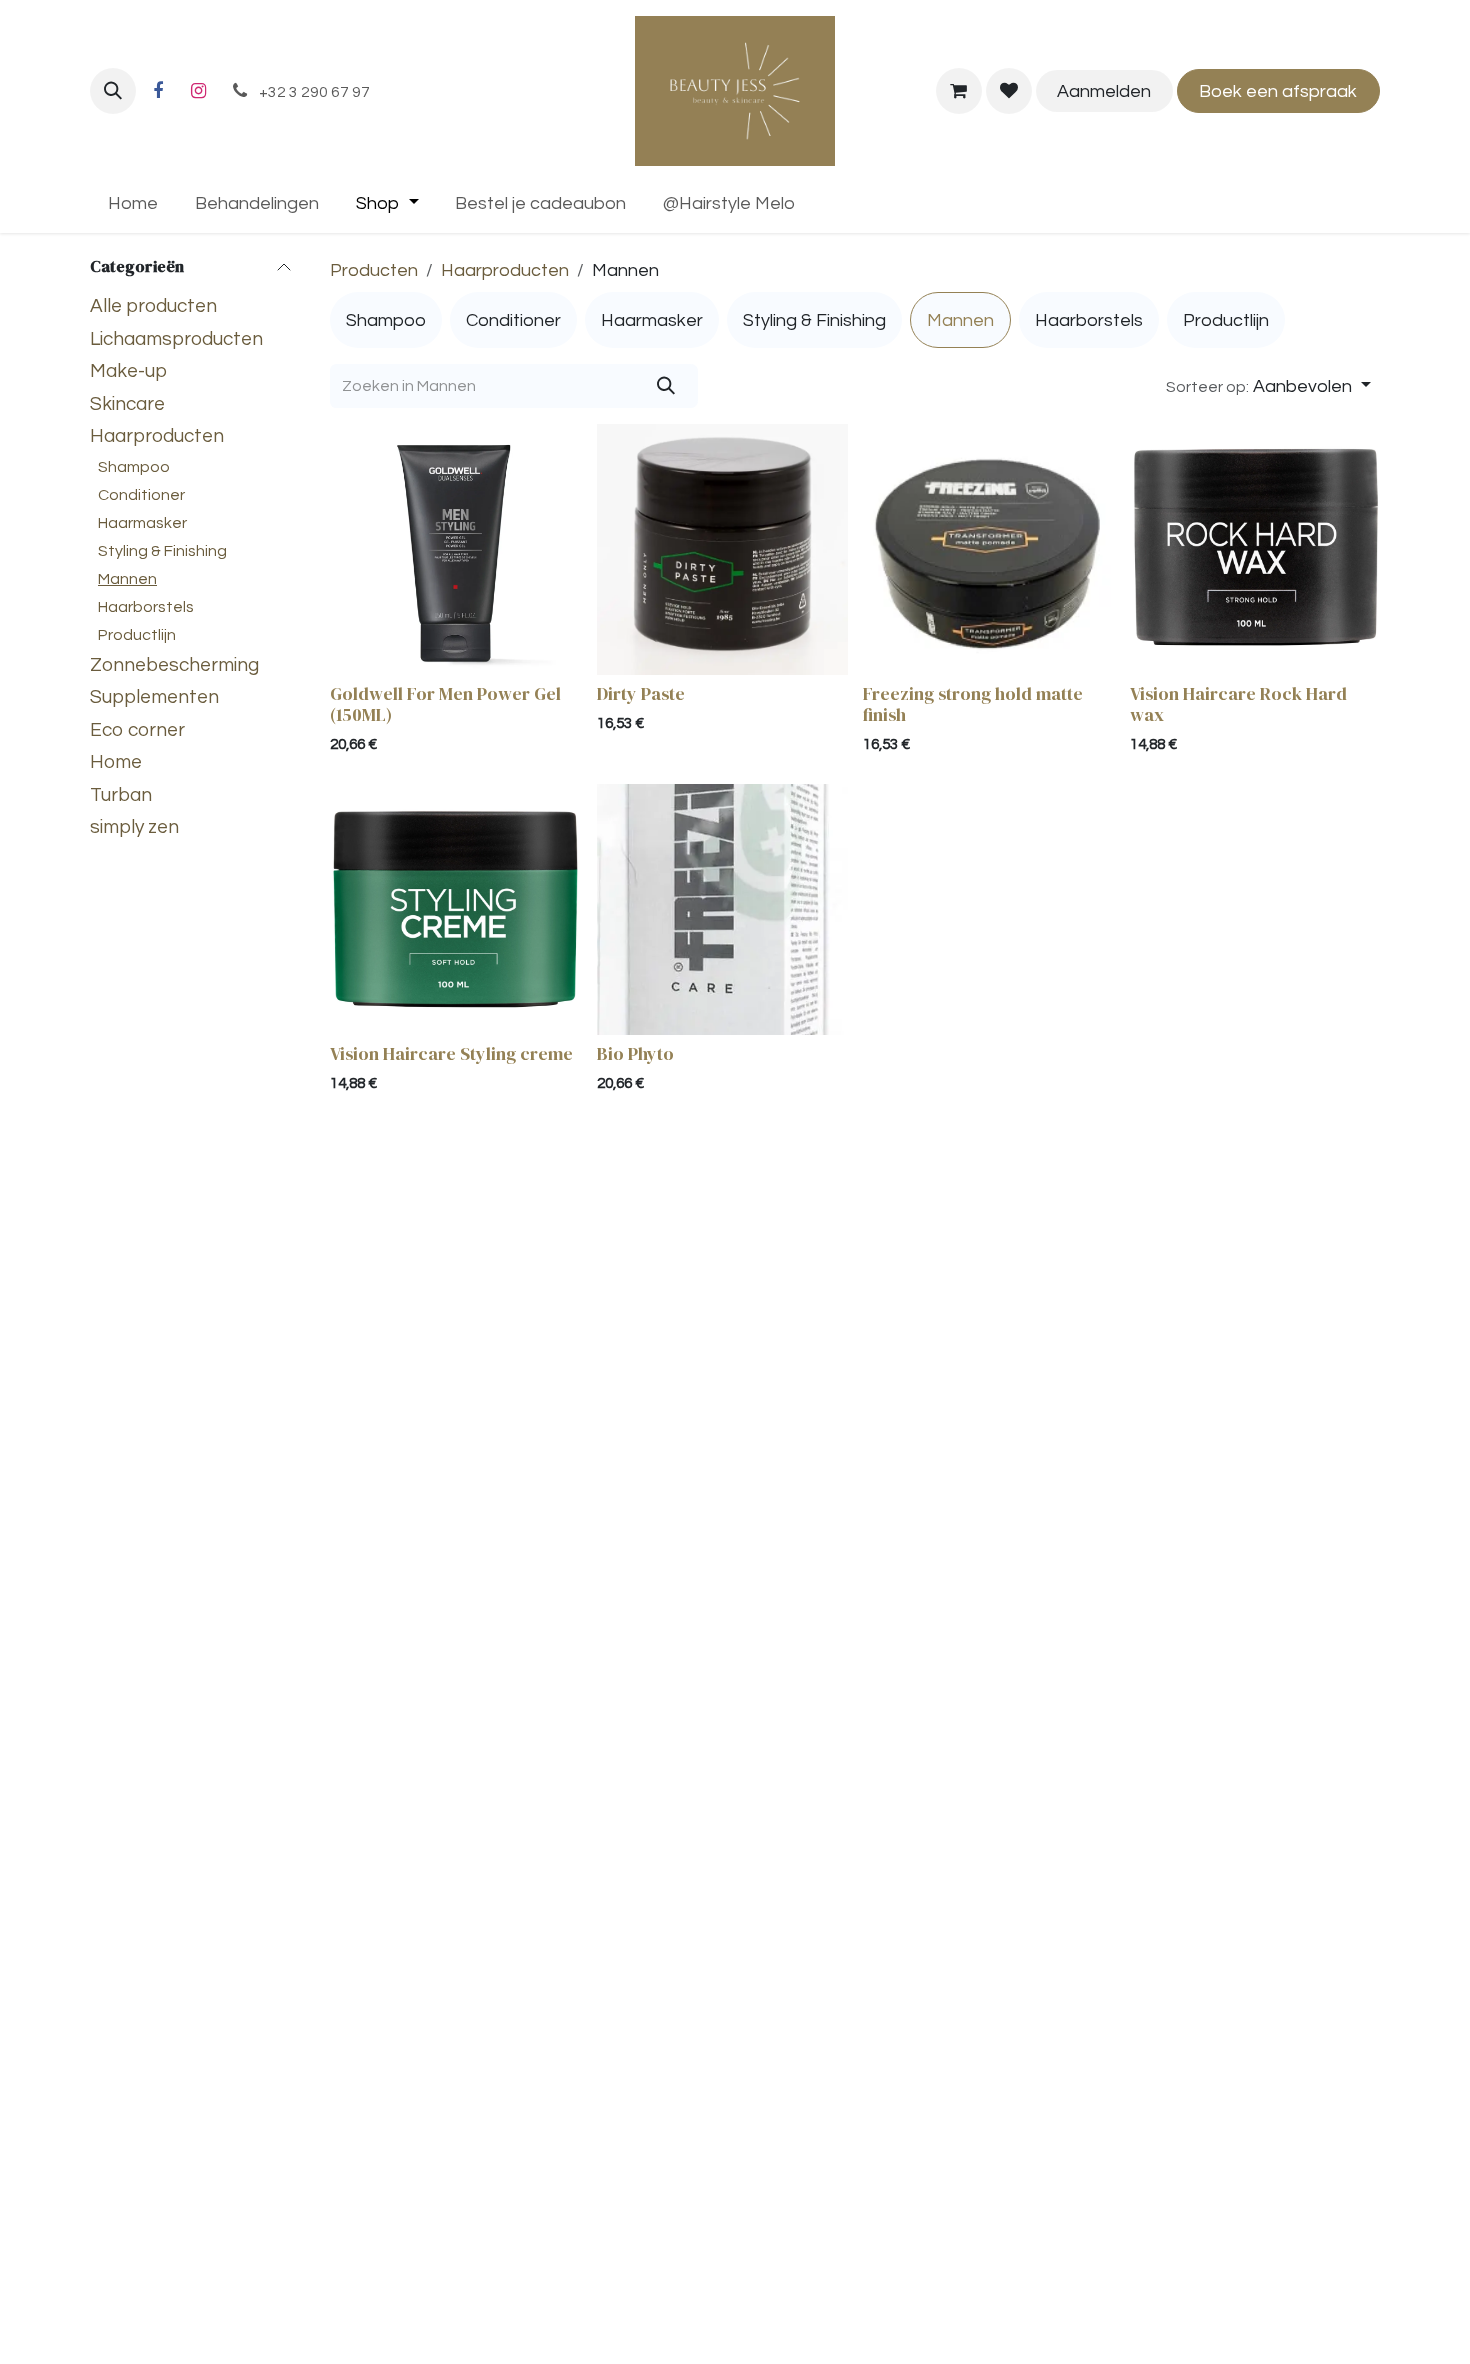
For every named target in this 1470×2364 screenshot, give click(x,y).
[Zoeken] (666, 385)
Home (116, 762)
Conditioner (141, 495)
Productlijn (137, 635)
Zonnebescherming (174, 665)
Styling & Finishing (162, 551)
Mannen (127, 579)
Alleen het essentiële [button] (1181, 2331)
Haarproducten (157, 436)
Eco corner (137, 730)
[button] (113, 91)
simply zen (134, 827)
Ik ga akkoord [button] (1321, 2331)
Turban (121, 795)
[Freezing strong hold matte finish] (988, 549)
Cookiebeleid (778, 2331)
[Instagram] (198, 91)
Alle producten (153, 306)
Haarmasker (142, 523)
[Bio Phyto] (722, 909)
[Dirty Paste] (722, 549)
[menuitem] (133, 203)
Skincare (127, 404)
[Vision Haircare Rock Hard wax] (1255, 549)
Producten (374, 270)
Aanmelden (1104, 91)
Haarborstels (146, 607)
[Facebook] (158, 91)
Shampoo (134, 467)
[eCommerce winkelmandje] (959, 91)
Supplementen (154, 697)
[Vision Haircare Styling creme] (455, 909)
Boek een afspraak (1278, 91)
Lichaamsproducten (176, 339)
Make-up (128, 371)
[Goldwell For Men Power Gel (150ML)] (455, 549)
